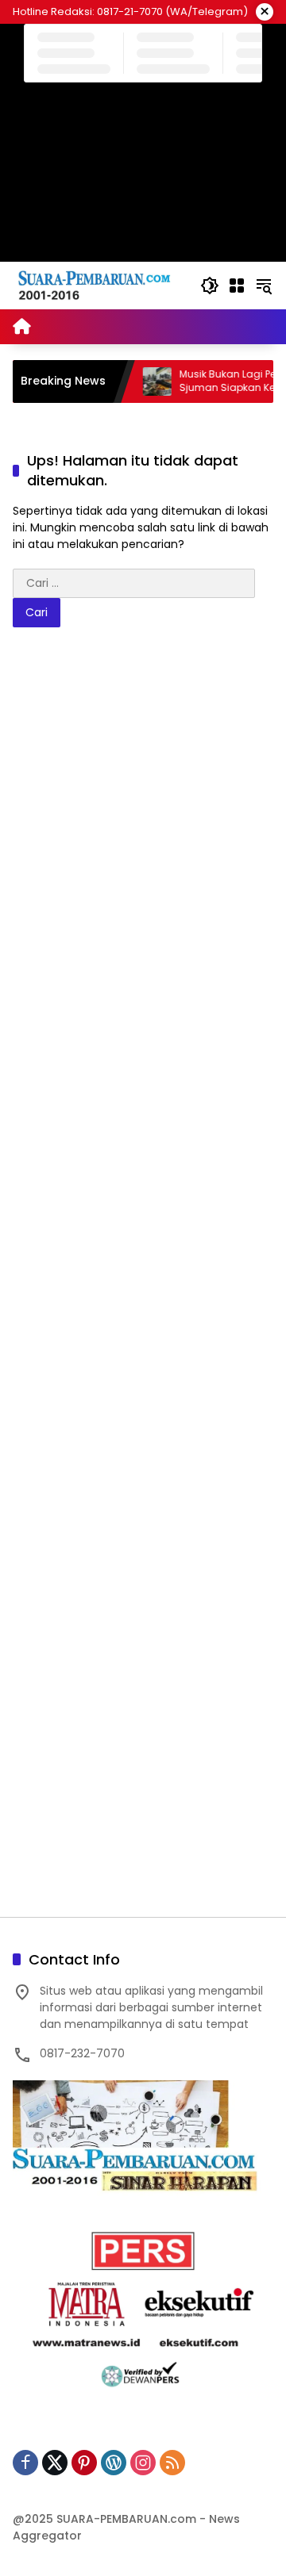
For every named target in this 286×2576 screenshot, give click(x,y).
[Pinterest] (84, 2463)
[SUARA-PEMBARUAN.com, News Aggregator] (99, 285)
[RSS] (172, 2463)
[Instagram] (143, 2463)
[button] (210, 286)
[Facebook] (25, 2463)
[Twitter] (55, 2463)
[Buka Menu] (237, 286)
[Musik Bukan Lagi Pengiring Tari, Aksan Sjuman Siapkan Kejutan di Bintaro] (138, 381)
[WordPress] (114, 2463)
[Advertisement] (143, 1280)
